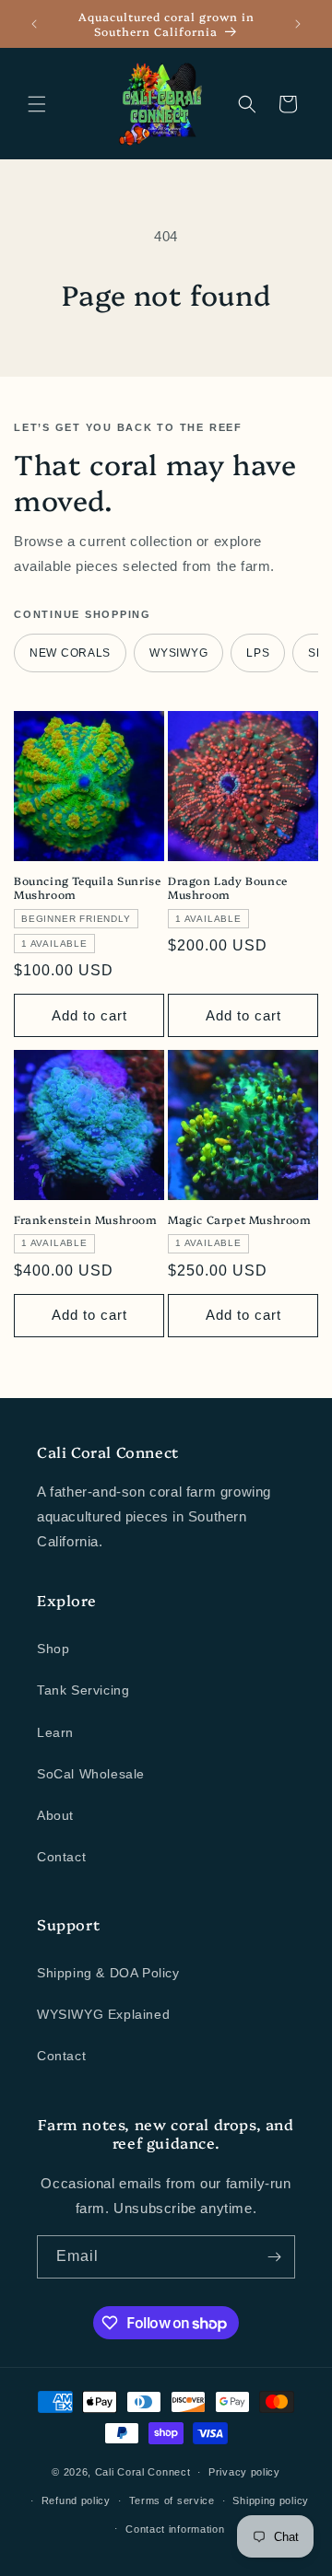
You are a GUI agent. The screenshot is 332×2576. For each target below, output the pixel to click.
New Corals (70, 653)
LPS (258, 653)
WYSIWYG (178, 653)
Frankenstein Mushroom (86, 1219)
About (55, 1815)
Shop (53, 1649)
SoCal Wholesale (91, 1774)
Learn (55, 1732)
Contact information (175, 2529)
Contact (61, 1857)
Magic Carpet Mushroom (240, 1219)
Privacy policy (244, 2472)
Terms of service (172, 2500)
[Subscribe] (274, 2257)
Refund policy (76, 2500)
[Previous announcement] (34, 24)
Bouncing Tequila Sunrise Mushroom (87, 887)
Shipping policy (271, 2500)
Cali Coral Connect (143, 2472)
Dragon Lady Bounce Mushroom (228, 887)
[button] (37, 104)
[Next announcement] (298, 24)
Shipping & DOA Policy (108, 1973)
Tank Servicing (83, 1690)
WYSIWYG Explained (103, 2014)
